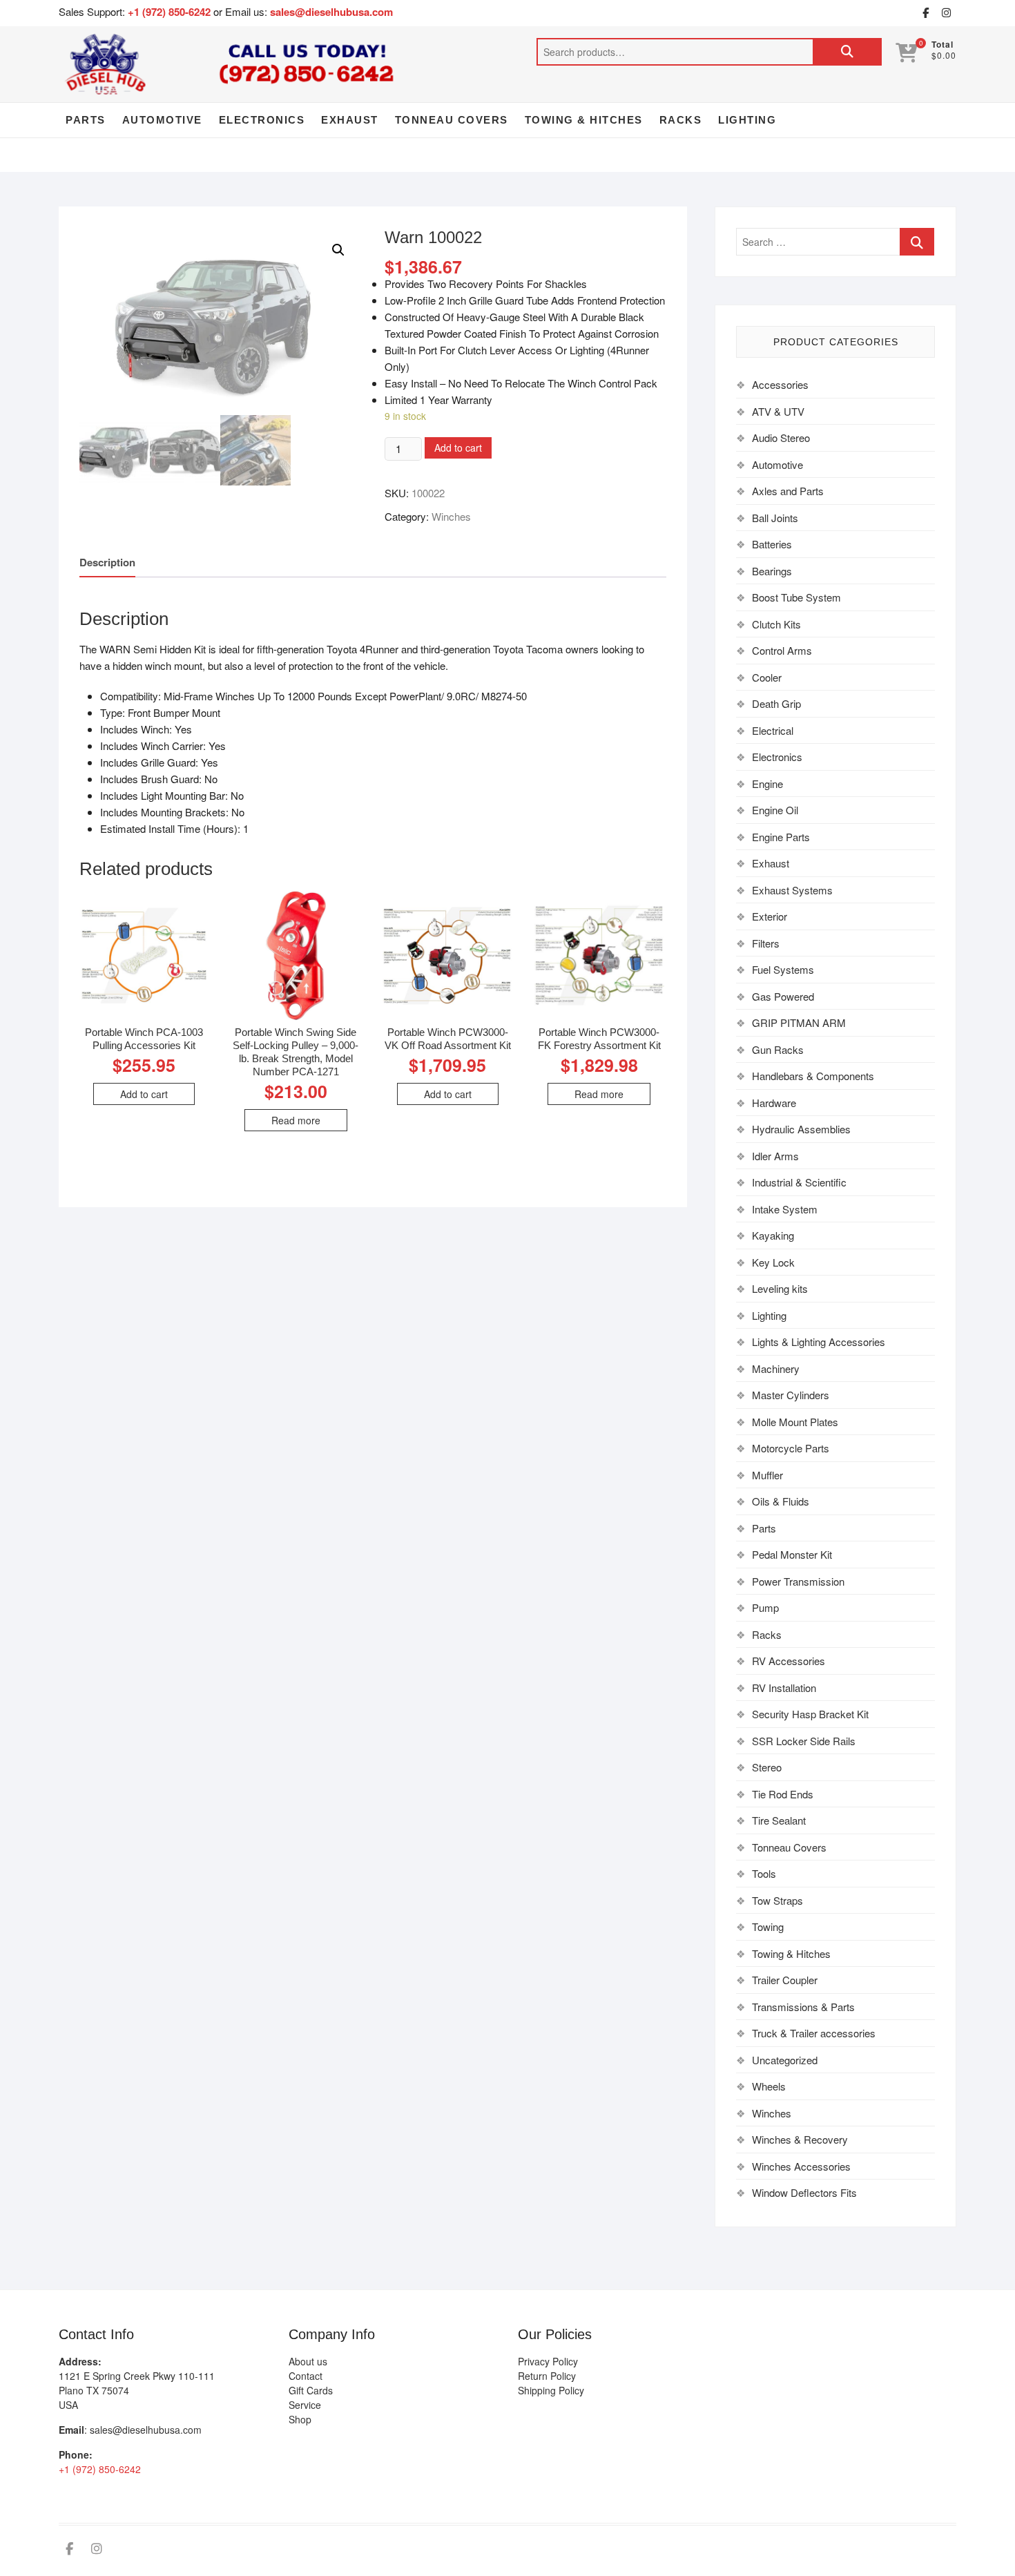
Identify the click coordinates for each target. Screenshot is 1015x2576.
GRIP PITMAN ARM (799, 1022)
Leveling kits (780, 1288)
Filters (766, 943)
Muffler (767, 1475)
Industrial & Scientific (799, 1182)
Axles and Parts (788, 491)
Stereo (767, 1767)
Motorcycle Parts (791, 1448)
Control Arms (782, 650)
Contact (306, 2376)
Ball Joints (775, 518)
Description (107, 562)
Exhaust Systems (792, 890)
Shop (300, 2419)
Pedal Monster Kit (792, 1554)
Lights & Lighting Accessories (819, 1342)
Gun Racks (778, 1049)
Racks (681, 120)
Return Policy (547, 2376)
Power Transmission (798, 1581)
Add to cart (458, 448)
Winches (451, 516)
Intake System (785, 1209)
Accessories (780, 384)
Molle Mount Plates (795, 1422)
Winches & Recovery (800, 2139)
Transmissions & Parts (803, 2007)
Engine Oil (775, 810)
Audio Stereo (781, 438)
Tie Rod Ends (783, 1794)
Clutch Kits (776, 624)
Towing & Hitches (584, 120)
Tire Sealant (779, 1820)
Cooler (767, 677)
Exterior (770, 916)
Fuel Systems (783, 969)
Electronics (262, 120)
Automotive (162, 120)
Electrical (773, 730)
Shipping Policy (551, 2390)
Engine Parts (781, 837)
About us (308, 2361)
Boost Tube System (796, 597)
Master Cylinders (791, 1395)
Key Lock (773, 1262)
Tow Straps (777, 1900)
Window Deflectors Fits (804, 2192)
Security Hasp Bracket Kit (810, 1714)
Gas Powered (783, 996)
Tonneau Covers (452, 120)
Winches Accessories (801, 2166)
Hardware (774, 1103)
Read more (296, 1120)
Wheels (769, 2086)
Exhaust (350, 120)
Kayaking (773, 1235)
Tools (764, 1873)
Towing (768, 1926)
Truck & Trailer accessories (814, 2033)
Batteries (772, 544)
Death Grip (776, 703)
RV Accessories (789, 1661)
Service (305, 2405)
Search (847, 52)
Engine (767, 784)
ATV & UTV (778, 411)
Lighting (747, 120)
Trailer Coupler (785, 1980)
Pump (765, 1607)
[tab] (107, 563)
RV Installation (784, 1688)
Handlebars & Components (813, 1076)
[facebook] (925, 13)
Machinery (776, 1368)
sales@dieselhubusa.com (331, 12)
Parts (86, 120)
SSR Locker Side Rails (804, 1741)
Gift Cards (311, 2390)
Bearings (772, 571)
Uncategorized (785, 2060)
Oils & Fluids (781, 1501)
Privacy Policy (548, 2361)
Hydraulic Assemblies (801, 1129)
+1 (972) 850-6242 (171, 12)
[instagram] (946, 13)
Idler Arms (775, 1156)
